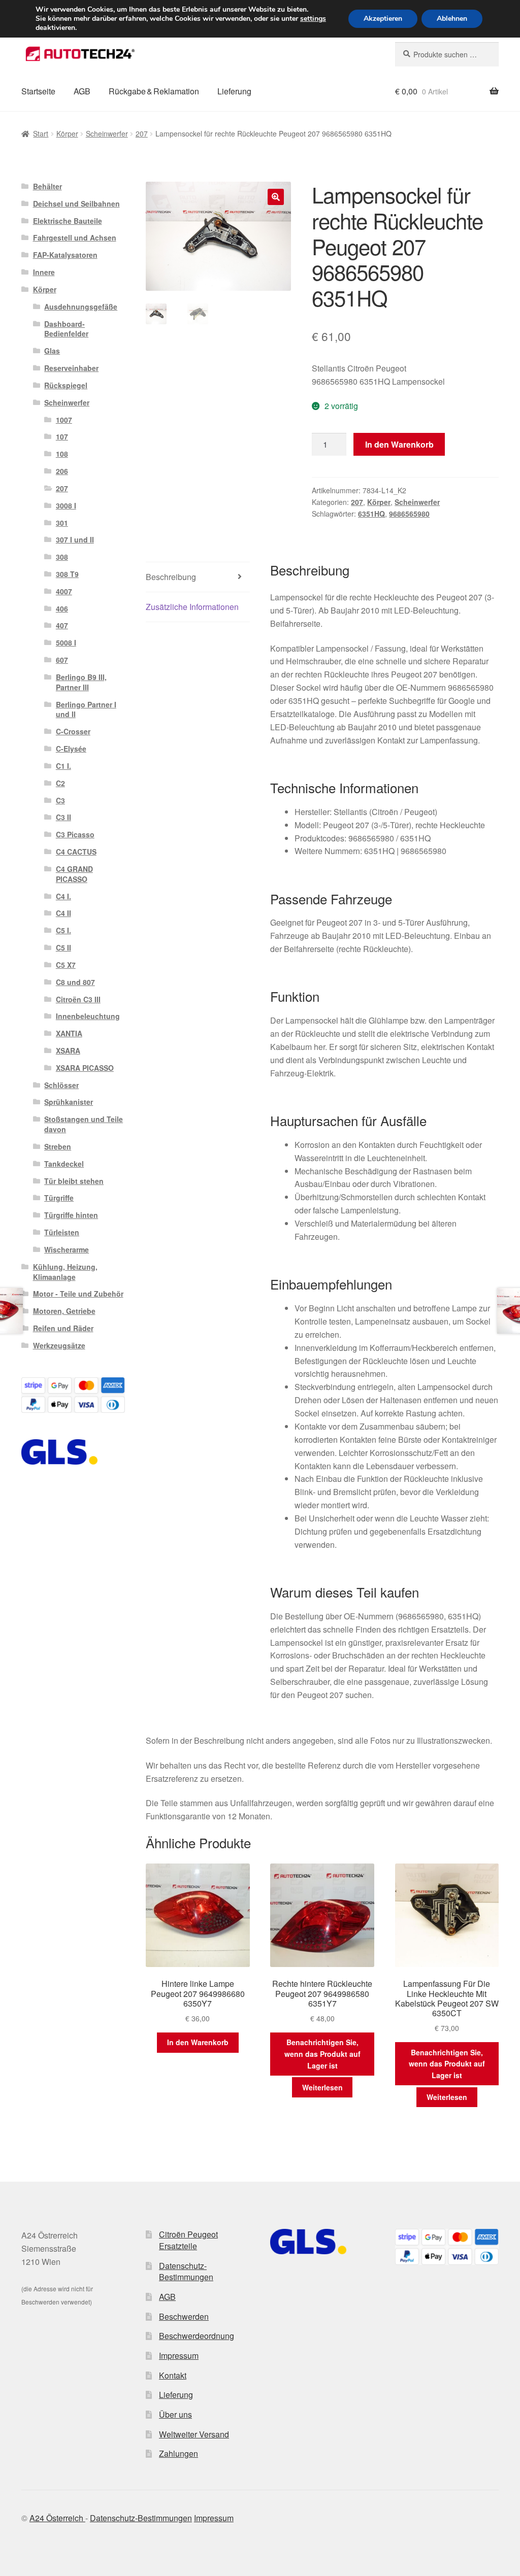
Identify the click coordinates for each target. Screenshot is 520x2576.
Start (41, 133)
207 (142, 133)
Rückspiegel (66, 385)
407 (62, 625)
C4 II (63, 913)
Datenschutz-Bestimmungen (186, 2272)
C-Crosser (73, 731)
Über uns (175, 2414)
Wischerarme (67, 1249)
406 (62, 608)
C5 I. (63, 930)
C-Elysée (71, 749)
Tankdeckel (64, 1164)
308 (62, 557)
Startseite (38, 91)
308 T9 (67, 574)
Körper (67, 133)
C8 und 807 (75, 982)
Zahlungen (178, 2453)
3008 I (66, 505)
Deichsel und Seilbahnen (76, 204)
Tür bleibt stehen (74, 1181)
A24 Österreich (57, 2518)
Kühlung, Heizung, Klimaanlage (65, 1272)
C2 (60, 783)
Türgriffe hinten (71, 1215)
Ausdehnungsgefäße (81, 307)
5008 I (66, 642)
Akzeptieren (383, 19)
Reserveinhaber (71, 368)
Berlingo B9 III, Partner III (81, 682)
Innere (44, 272)
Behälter (47, 186)
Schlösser (61, 1085)
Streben (58, 1146)
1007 (64, 420)
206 (62, 471)
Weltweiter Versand (194, 2434)
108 (62, 454)
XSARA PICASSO (85, 1068)
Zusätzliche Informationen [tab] (192, 607)
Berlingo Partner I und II (86, 709)
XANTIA (69, 1033)
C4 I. (63, 896)
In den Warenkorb (399, 444)
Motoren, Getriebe (64, 1311)
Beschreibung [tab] (171, 577)
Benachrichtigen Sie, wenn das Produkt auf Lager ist (322, 2054)
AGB (82, 91)
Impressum (179, 2355)
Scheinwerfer (107, 133)
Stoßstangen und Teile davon (84, 1124)
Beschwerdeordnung (197, 2336)
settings (313, 19)
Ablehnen (452, 19)
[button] (276, 197)
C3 (60, 800)
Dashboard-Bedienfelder (66, 329)
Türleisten (62, 1232)
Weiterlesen (322, 2087)
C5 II (63, 947)
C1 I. (63, 766)
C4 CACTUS (76, 852)
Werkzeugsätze (59, 1345)
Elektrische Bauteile (68, 221)
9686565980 (409, 514)
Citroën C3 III (78, 999)
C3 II (63, 817)
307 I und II (75, 539)
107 (62, 436)
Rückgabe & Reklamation (154, 91)
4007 (64, 591)
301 (62, 523)
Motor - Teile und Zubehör (78, 1294)
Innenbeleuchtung (88, 1016)
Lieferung (234, 91)
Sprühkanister (69, 1102)
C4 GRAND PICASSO (74, 874)
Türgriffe (59, 1198)
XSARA (68, 1050)
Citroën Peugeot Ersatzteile (188, 2240)
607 (62, 660)
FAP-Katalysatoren (65, 255)
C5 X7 (66, 965)
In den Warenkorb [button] (198, 2042)
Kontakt (173, 2375)
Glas (52, 351)
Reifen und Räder (63, 1328)
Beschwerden (184, 2316)
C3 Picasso (75, 834)
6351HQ (371, 514)
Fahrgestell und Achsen (75, 238)
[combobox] (447, 54)
